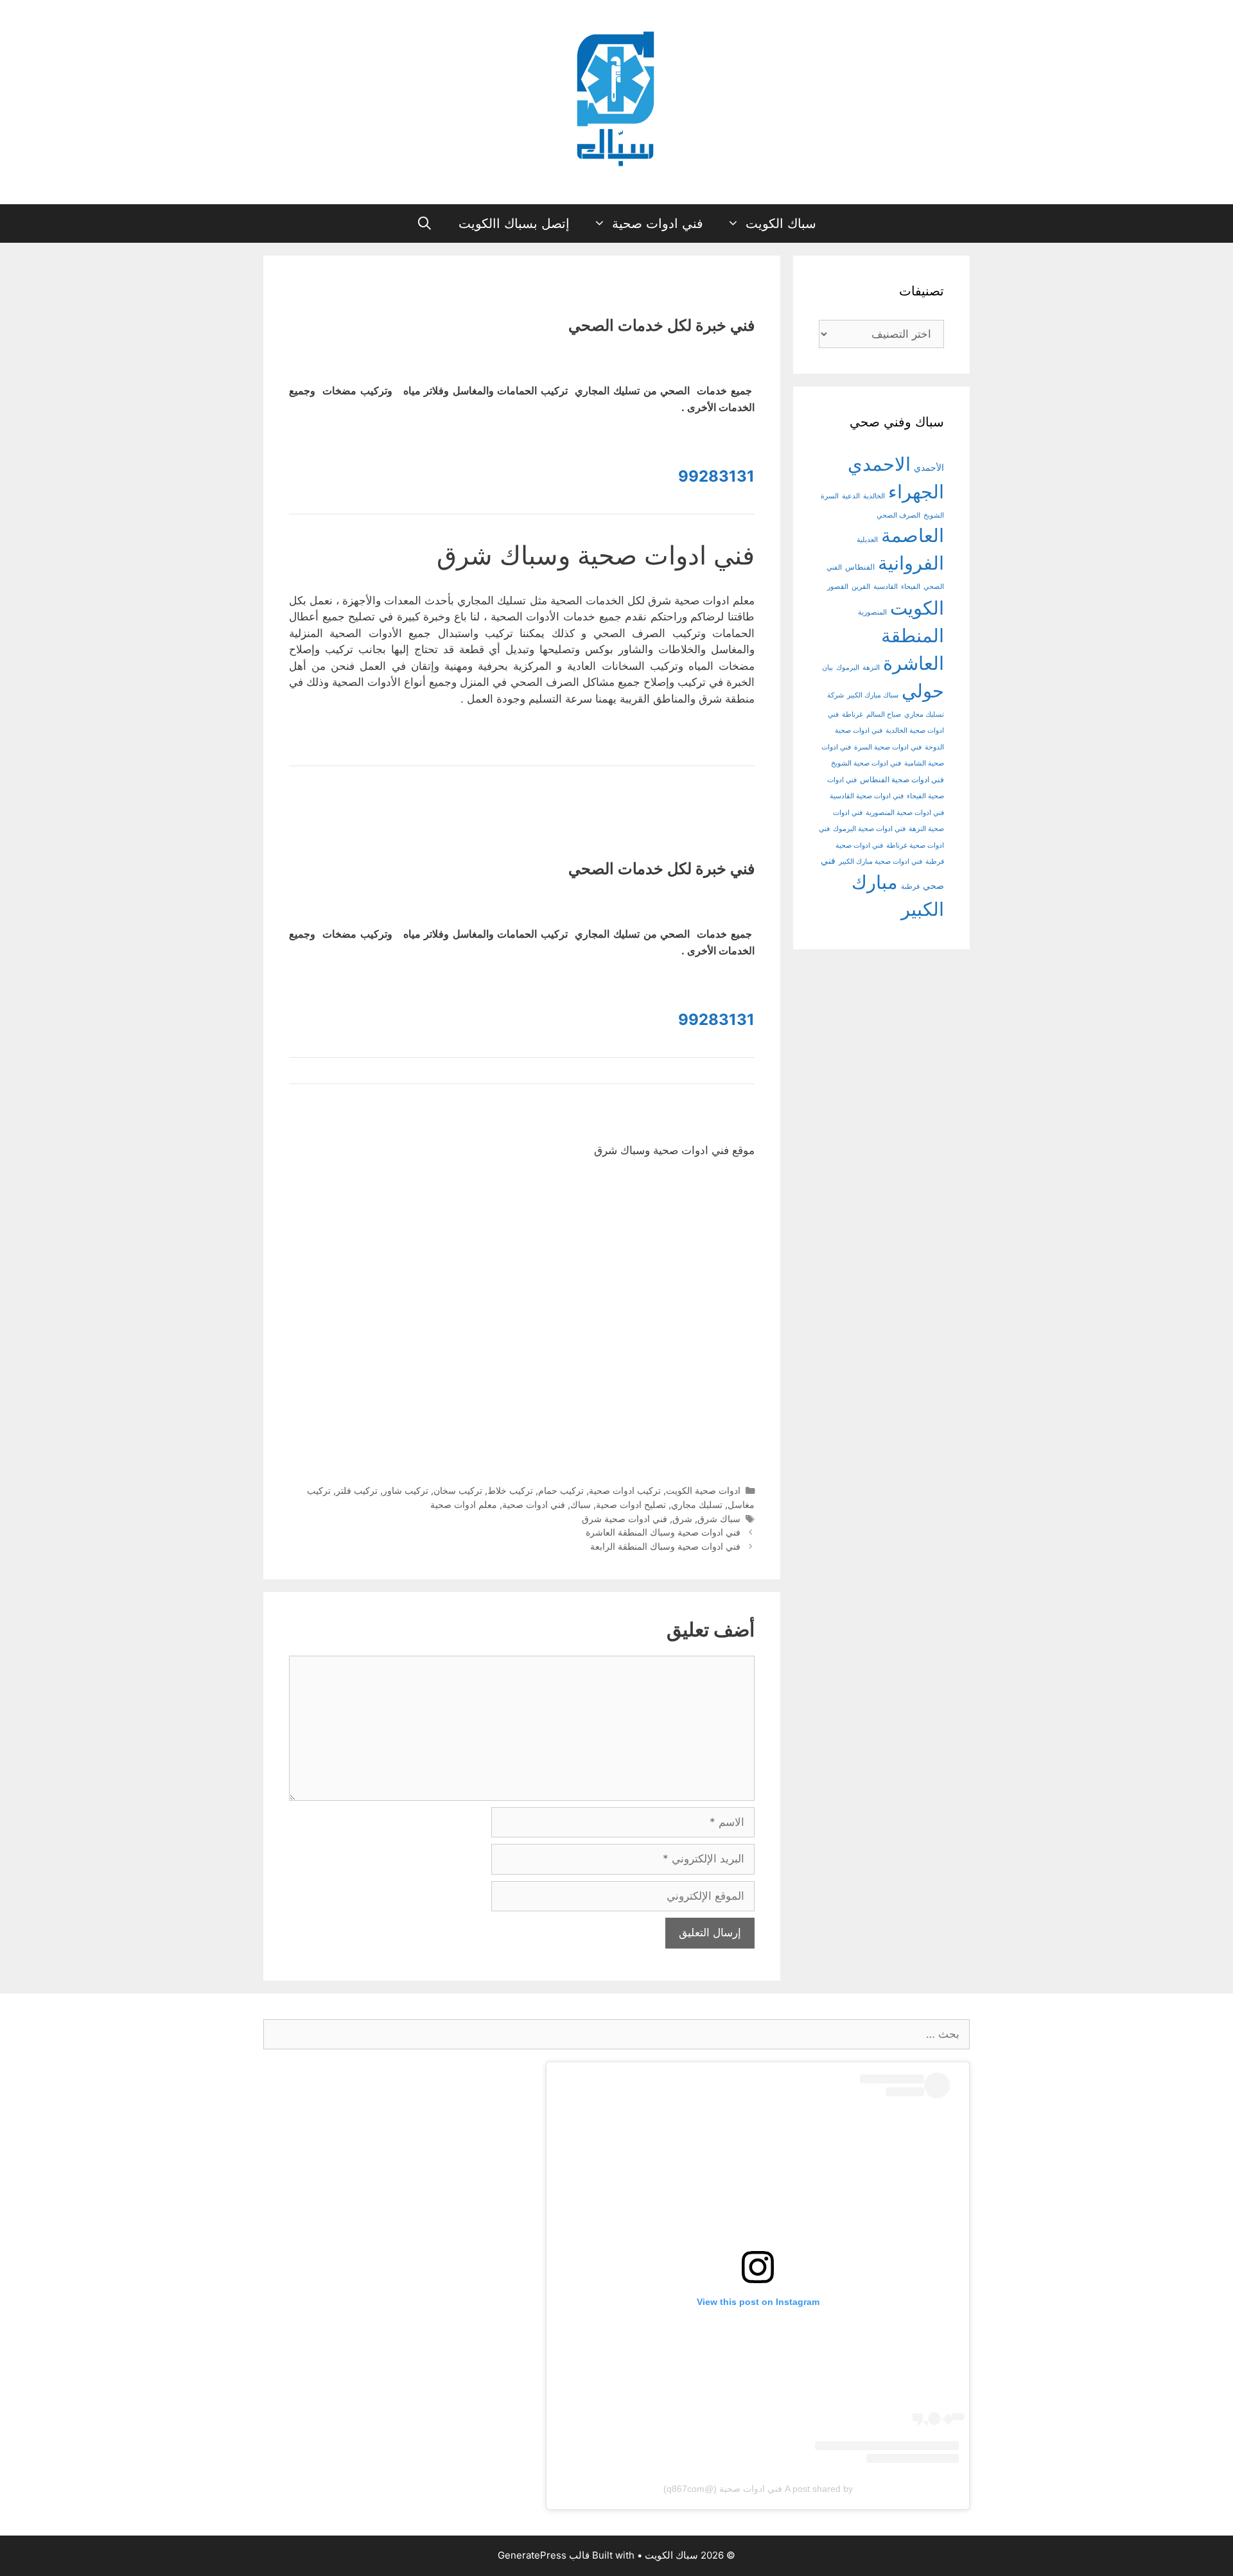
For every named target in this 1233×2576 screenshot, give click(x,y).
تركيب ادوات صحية (625, 1490)
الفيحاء (911, 587)
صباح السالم (884, 714)
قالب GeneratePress (544, 2555)
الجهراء (916, 492)
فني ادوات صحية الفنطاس (902, 780)
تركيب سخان (458, 1490)
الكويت (917, 608)
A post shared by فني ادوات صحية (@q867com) (758, 2489)
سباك (581, 1504)
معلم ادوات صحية (464, 1504)
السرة (830, 496)
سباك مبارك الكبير (873, 695)
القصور (838, 587)
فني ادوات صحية (658, 223)
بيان (827, 668)
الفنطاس (860, 567)
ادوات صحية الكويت (703, 1490)
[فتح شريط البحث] (425, 223)
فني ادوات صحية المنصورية (905, 813)
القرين (861, 587)
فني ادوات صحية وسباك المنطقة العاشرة (663, 1532)
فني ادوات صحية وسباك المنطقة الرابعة (665, 1546)
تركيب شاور (406, 1490)
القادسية (886, 587)
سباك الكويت (781, 223)
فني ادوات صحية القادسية (867, 796)
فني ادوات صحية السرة (888, 747)
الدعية (851, 496)
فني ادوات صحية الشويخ (866, 763)
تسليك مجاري (697, 1504)
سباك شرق (719, 1519)
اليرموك (848, 668)
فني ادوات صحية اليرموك (869, 829)
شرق (682, 1519)
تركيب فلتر (357, 1490)
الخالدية (874, 496)
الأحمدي (929, 467)
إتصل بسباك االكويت (514, 223)
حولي (923, 691)
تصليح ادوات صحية (631, 1504)
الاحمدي (879, 464)
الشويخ (934, 515)
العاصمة (913, 535)
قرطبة (910, 887)
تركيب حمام (561, 1490)
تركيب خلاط (510, 1490)
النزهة (871, 668)
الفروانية (911, 563)
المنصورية (872, 612)
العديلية (867, 540)
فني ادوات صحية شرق (625, 1519)
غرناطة (853, 714)
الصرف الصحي (898, 515)
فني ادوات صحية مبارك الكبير (880, 862)
